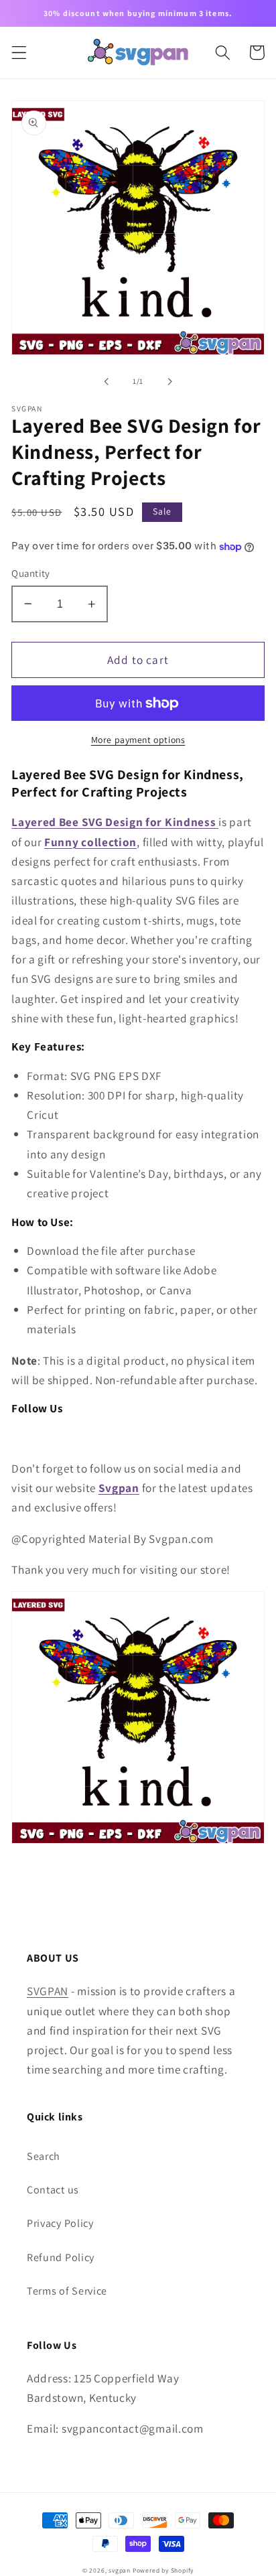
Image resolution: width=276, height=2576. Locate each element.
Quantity (31, 573)
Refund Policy (61, 2257)
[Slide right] (169, 381)
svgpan (120, 2570)
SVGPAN (48, 1991)
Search (44, 2156)
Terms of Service (67, 2291)
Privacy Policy (60, 2223)
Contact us (53, 2190)
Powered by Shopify (163, 2570)
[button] (19, 53)
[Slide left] (107, 381)
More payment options (138, 740)
